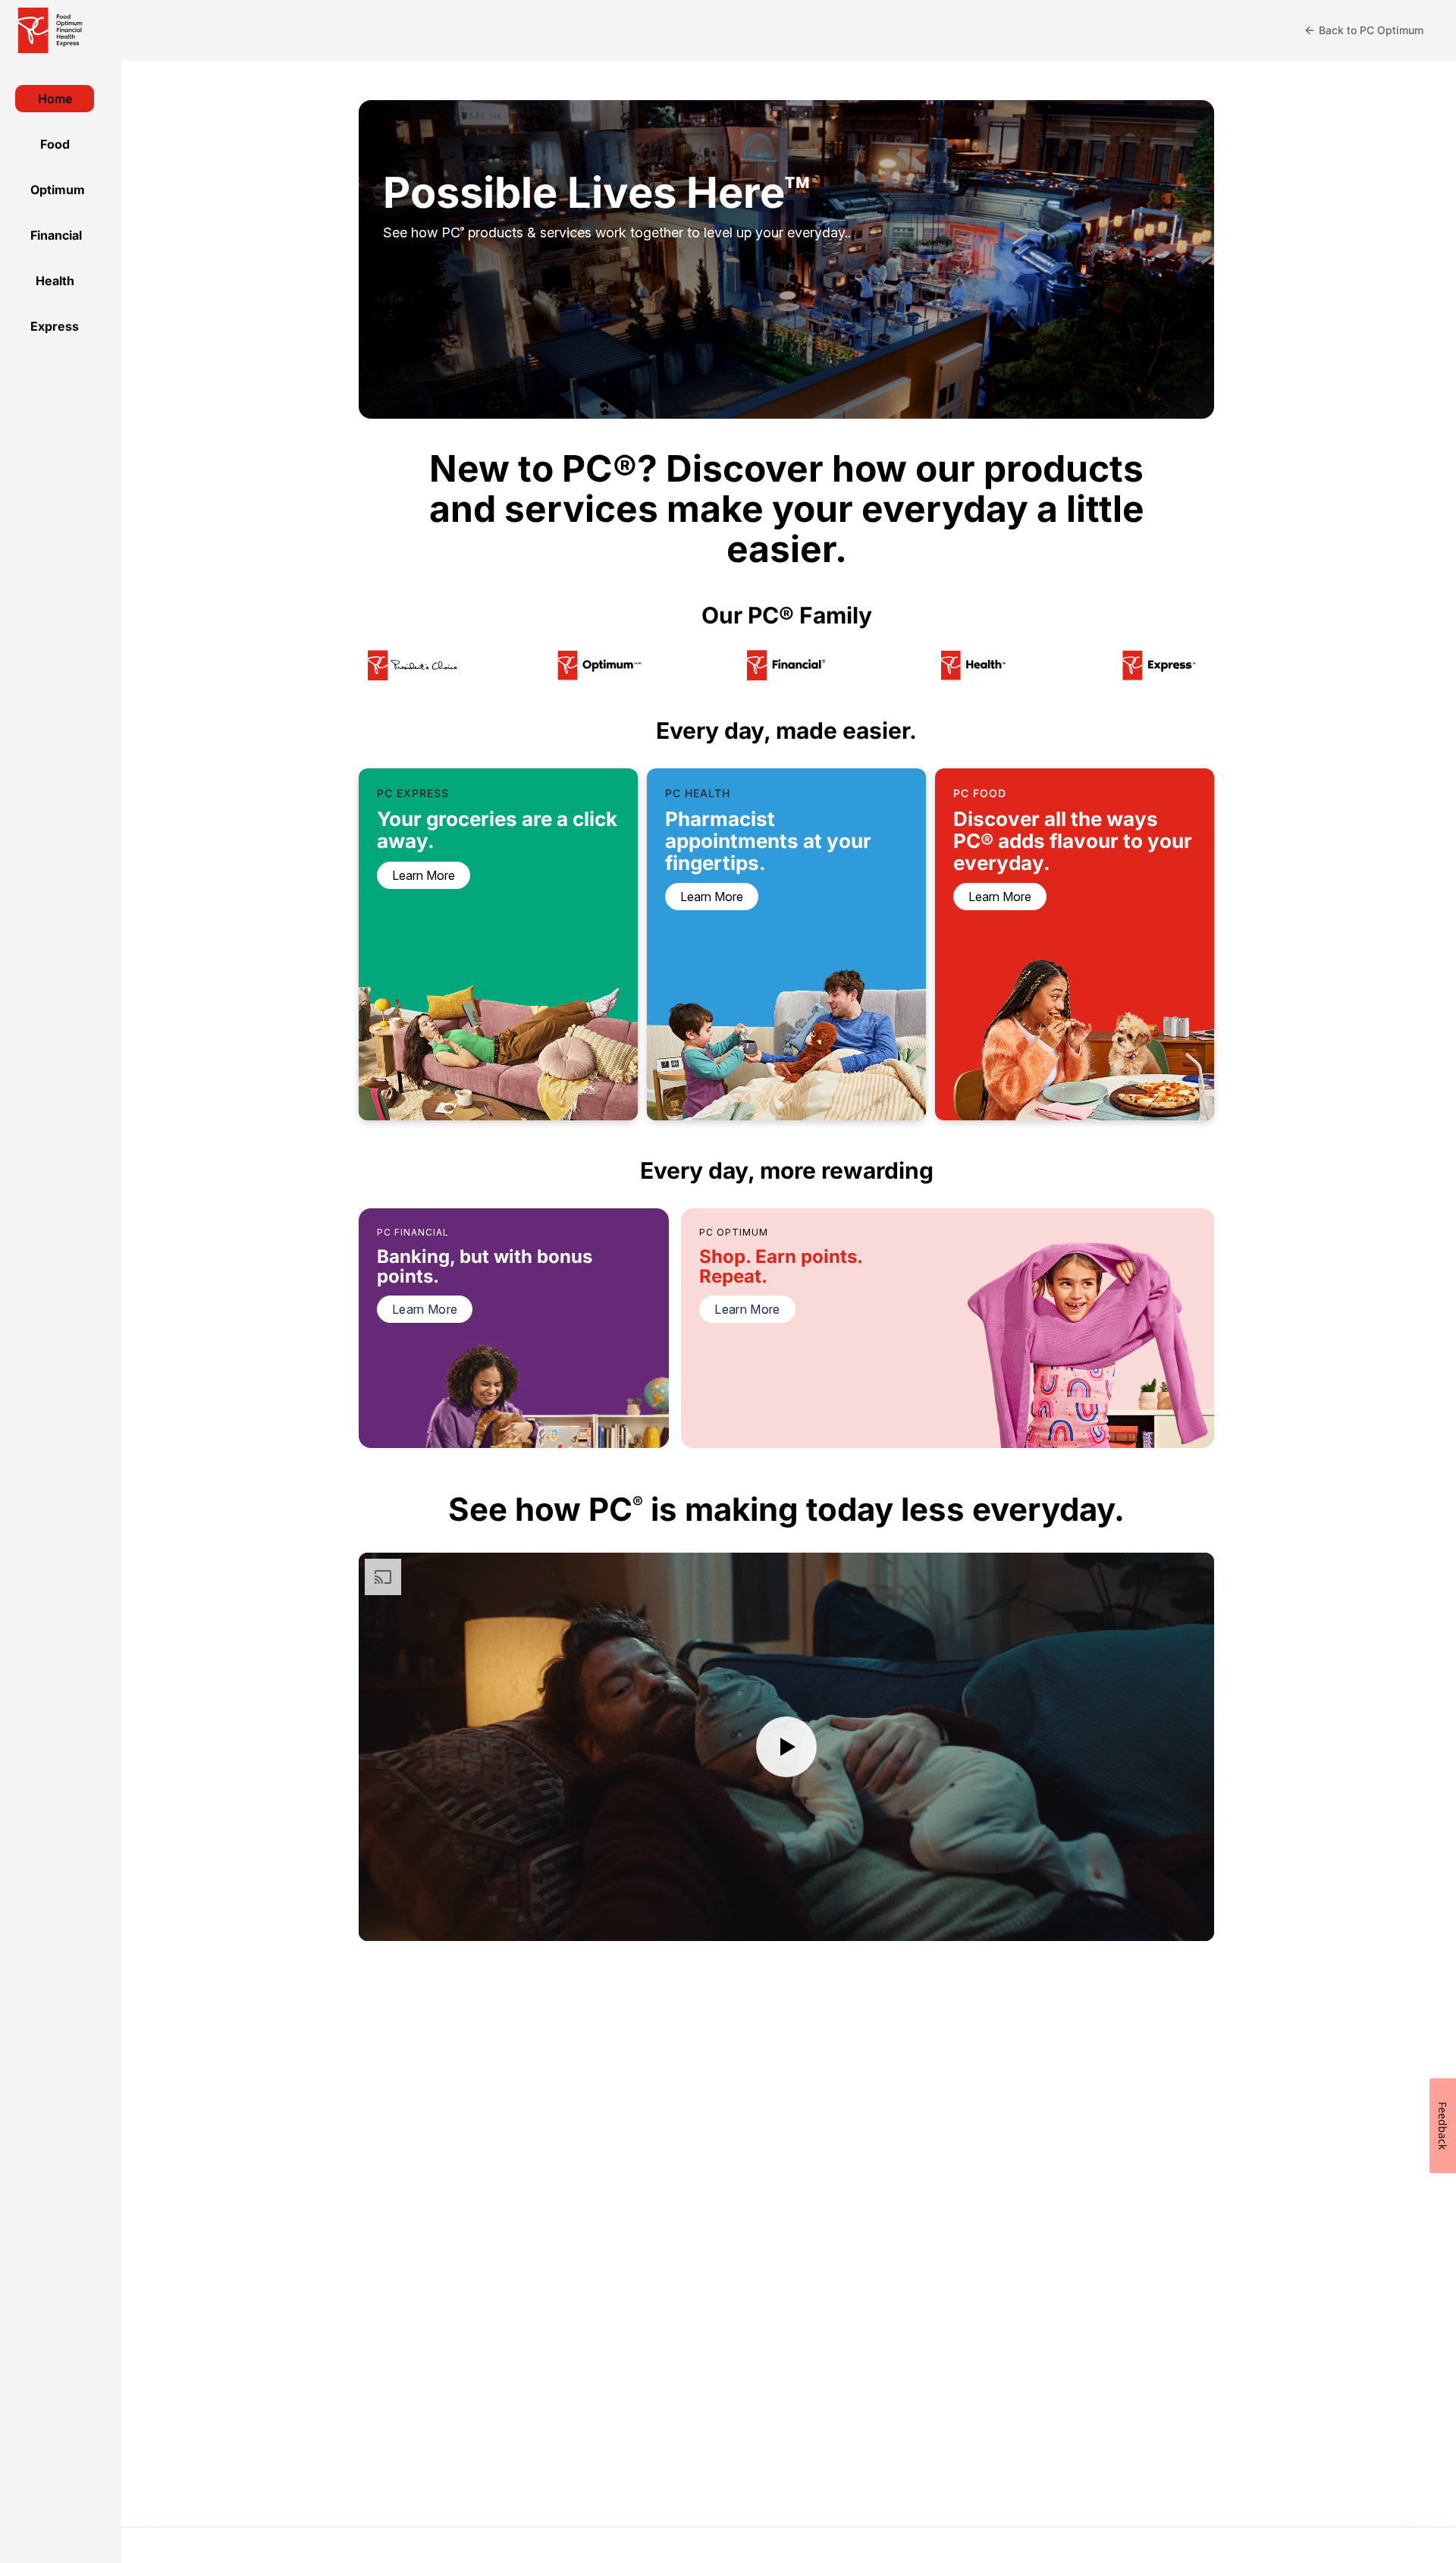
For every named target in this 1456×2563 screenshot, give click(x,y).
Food (55, 144)
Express (55, 326)
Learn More (425, 1309)
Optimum (58, 190)
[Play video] (786, 1747)
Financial (56, 235)
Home (55, 99)
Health (55, 281)
